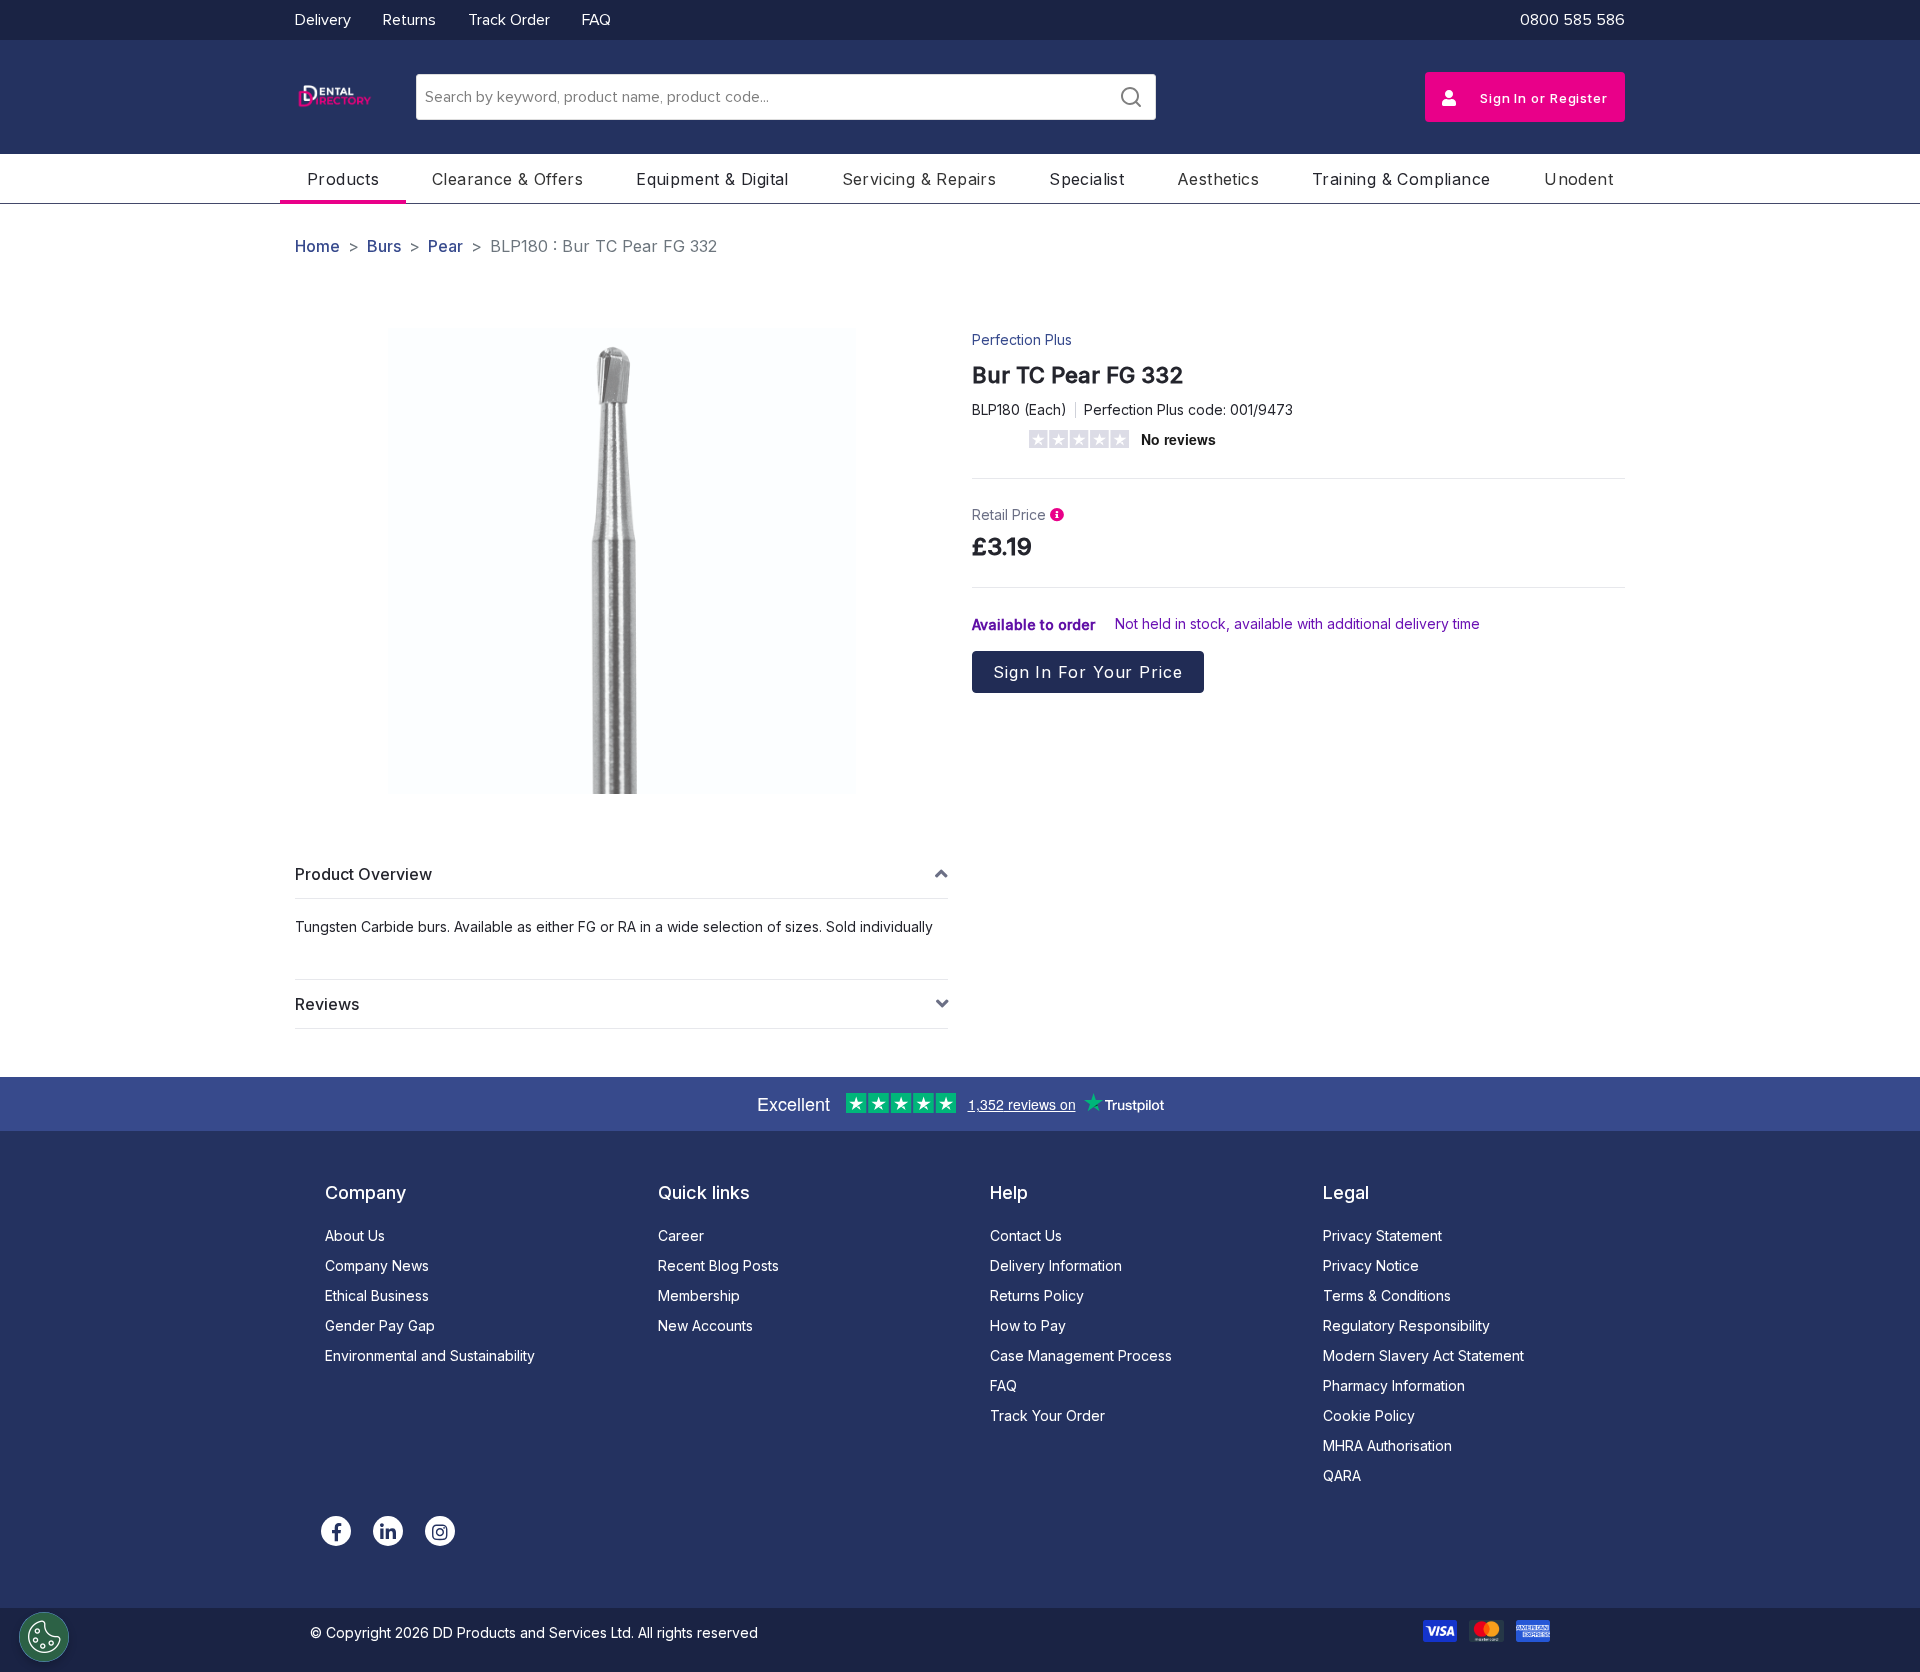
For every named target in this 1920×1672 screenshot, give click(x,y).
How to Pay (1028, 1325)
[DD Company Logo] (334, 97)
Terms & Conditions (1387, 1295)
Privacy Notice (1371, 1265)
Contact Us (1026, 1235)
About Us (355, 1235)
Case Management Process (1081, 1355)
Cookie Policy (1369, 1415)
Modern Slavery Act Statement (1423, 1355)
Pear (445, 246)
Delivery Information (1056, 1265)
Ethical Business (377, 1295)
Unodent (1578, 179)
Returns (409, 20)
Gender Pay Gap (380, 1325)
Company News (377, 1265)
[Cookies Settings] (44, 1637)
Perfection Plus (1022, 339)
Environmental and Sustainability (430, 1355)
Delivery (323, 20)
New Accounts (705, 1325)
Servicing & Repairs (919, 179)
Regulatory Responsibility (1406, 1325)
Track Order (509, 20)
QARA (1342, 1475)
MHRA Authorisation (1387, 1445)
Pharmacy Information (1394, 1385)
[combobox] (786, 97)
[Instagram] (440, 1531)
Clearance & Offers (507, 179)
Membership (699, 1295)
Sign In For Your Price (1088, 672)
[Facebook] (336, 1531)
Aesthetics (1218, 179)
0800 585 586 (1572, 20)
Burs (384, 246)
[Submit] (1131, 97)
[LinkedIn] (388, 1531)
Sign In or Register (1542, 98)
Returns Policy (1037, 1295)
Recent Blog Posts (718, 1265)
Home (317, 246)
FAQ (596, 20)
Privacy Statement (1382, 1235)
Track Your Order (1047, 1415)
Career (681, 1235)
